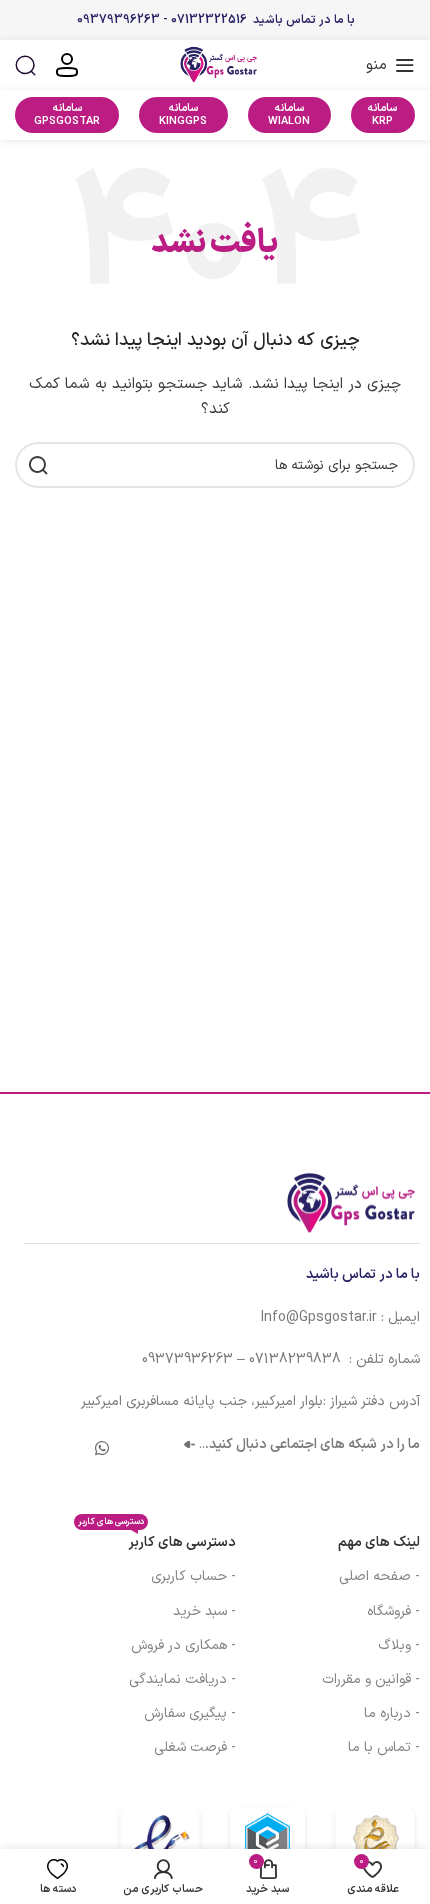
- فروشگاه (393, 1611)
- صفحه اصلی (379, 1576)
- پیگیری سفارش (189, 1713)
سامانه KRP (382, 115)
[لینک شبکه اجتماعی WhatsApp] (101, 1450)
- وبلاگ (399, 1645)
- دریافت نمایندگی (182, 1679)
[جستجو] (25, 65)
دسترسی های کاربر (156, 1539)
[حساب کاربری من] (67, 65)
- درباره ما (392, 1713)
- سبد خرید (204, 1611)
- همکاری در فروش (183, 1645)
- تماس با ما (384, 1747)
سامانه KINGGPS (183, 115)
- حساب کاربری (193, 1576)
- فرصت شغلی (194, 1747)
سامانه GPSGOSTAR (67, 115)
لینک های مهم (379, 1542)
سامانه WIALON (289, 115)
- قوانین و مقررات (371, 1679)
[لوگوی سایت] (214, 64)
